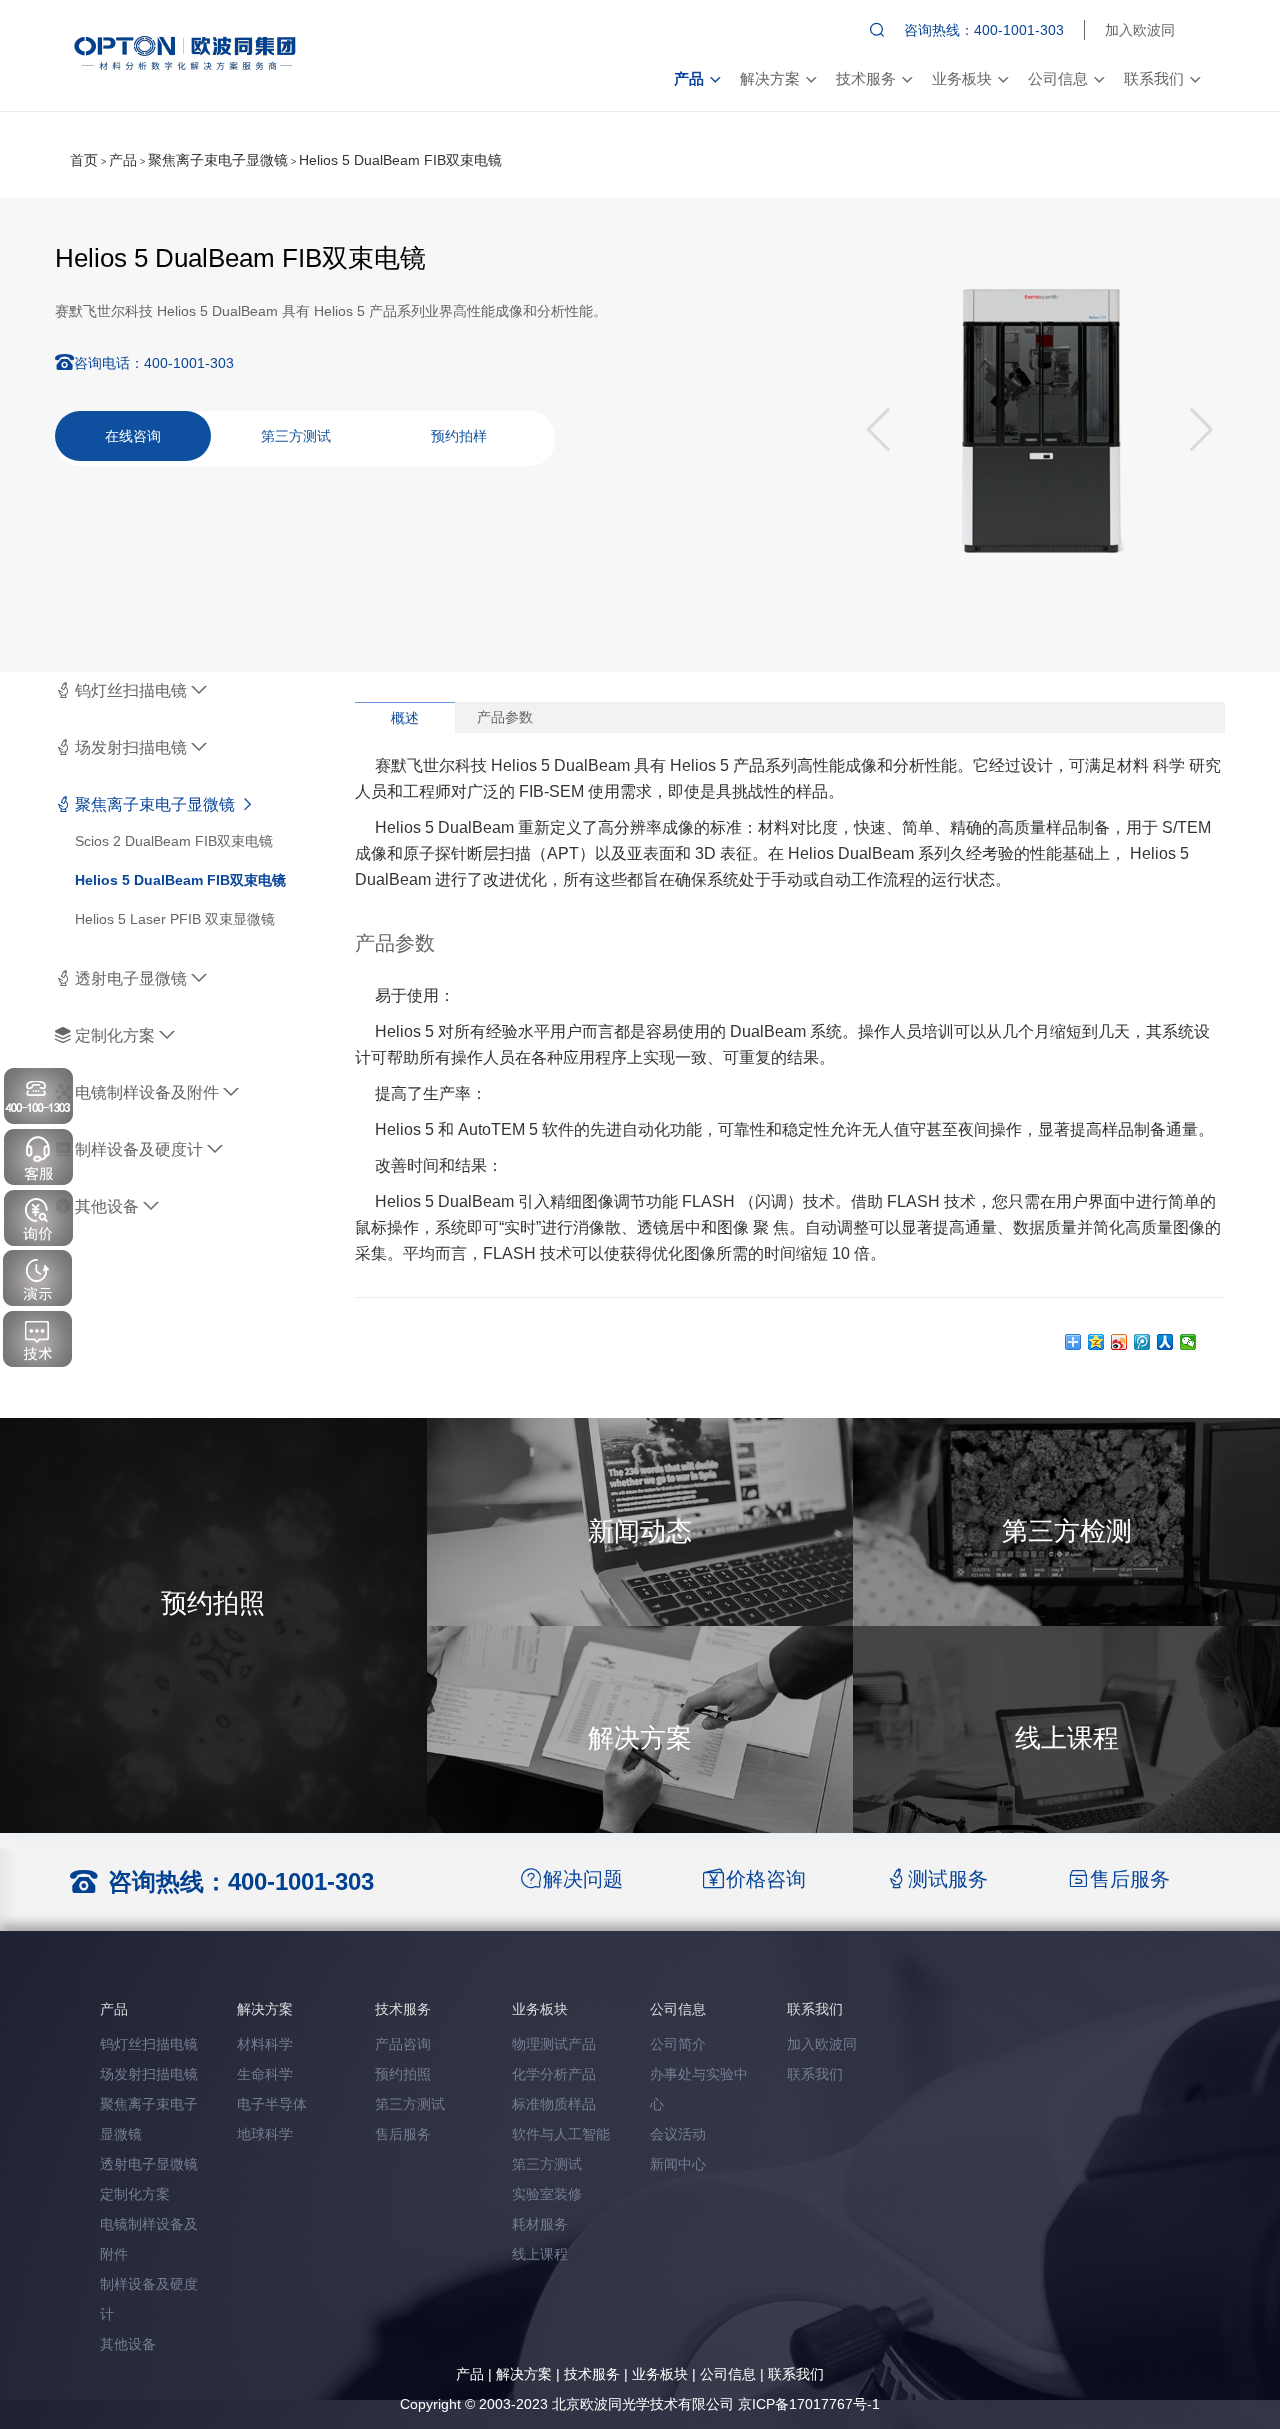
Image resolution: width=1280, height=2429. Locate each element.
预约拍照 (403, 2074)
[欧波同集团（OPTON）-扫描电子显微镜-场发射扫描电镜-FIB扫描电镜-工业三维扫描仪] (187, 52)
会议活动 (678, 2134)
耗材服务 (540, 2224)
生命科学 (265, 2074)
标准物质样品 (554, 2104)
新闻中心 (678, 2164)
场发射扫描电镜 (131, 747)
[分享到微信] (1188, 1342)
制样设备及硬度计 (139, 1149)
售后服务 (403, 2134)
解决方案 (770, 78)
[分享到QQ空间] (1096, 1342)
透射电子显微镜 (131, 978)
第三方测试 (296, 436)
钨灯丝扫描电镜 (131, 690)
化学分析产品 (554, 2074)
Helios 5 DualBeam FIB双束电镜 (400, 160)
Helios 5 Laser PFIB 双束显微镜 (175, 919)
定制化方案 (115, 1035)
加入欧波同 (1140, 30)
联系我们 (1154, 78)
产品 (689, 78)
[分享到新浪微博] (1119, 1342)
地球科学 (265, 2134)
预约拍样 (459, 436)
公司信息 (1058, 78)
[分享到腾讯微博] (1142, 1342)
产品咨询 (403, 2044)
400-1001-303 (301, 1881)
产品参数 (505, 717)
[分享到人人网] (1165, 1342)
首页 (84, 160)
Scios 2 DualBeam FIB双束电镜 (174, 841)
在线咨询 (133, 436)
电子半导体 (272, 2104)
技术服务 (866, 78)
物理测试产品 (554, 2044)
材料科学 (265, 2044)
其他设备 (107, 1206)
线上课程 (540, 2254)
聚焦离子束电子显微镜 (218, 160)
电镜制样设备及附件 (147, 1092)
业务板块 (962, 78)
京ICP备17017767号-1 (809, 2404)
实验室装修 (547, 2194)
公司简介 (678, 2044)
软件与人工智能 (561, 2134)
